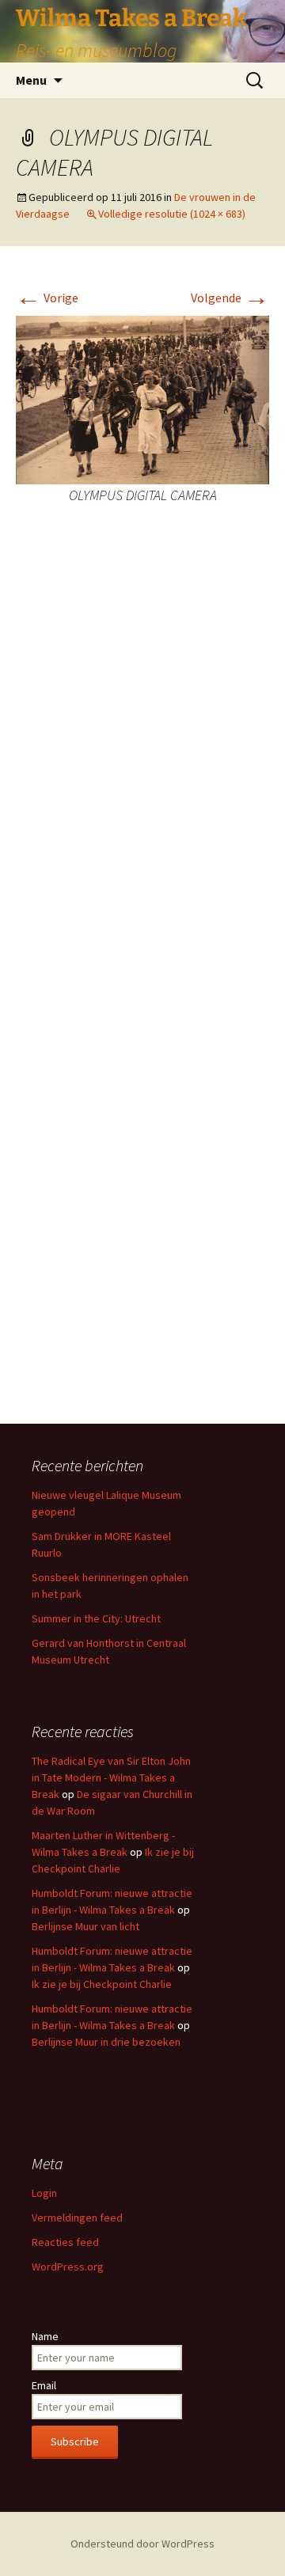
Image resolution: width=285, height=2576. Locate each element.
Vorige (47, 298)
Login (44, 2193)
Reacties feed (65, 2242)
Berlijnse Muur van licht (85, 1926)
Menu (31, 80)
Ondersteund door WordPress (142, 2544)
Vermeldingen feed (77, 2217)
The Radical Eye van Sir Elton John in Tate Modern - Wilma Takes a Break (111, 1777)
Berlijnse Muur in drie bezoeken (106, 2042)
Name (45, 2336)
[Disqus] (142, 773)
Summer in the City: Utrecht (96, 1618)
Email (44, 2385)
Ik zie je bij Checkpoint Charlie (102, 1984)
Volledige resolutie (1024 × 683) (172, 214)
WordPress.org (68, 2267)
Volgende (230, 298)
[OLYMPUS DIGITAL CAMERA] (142, 399)
